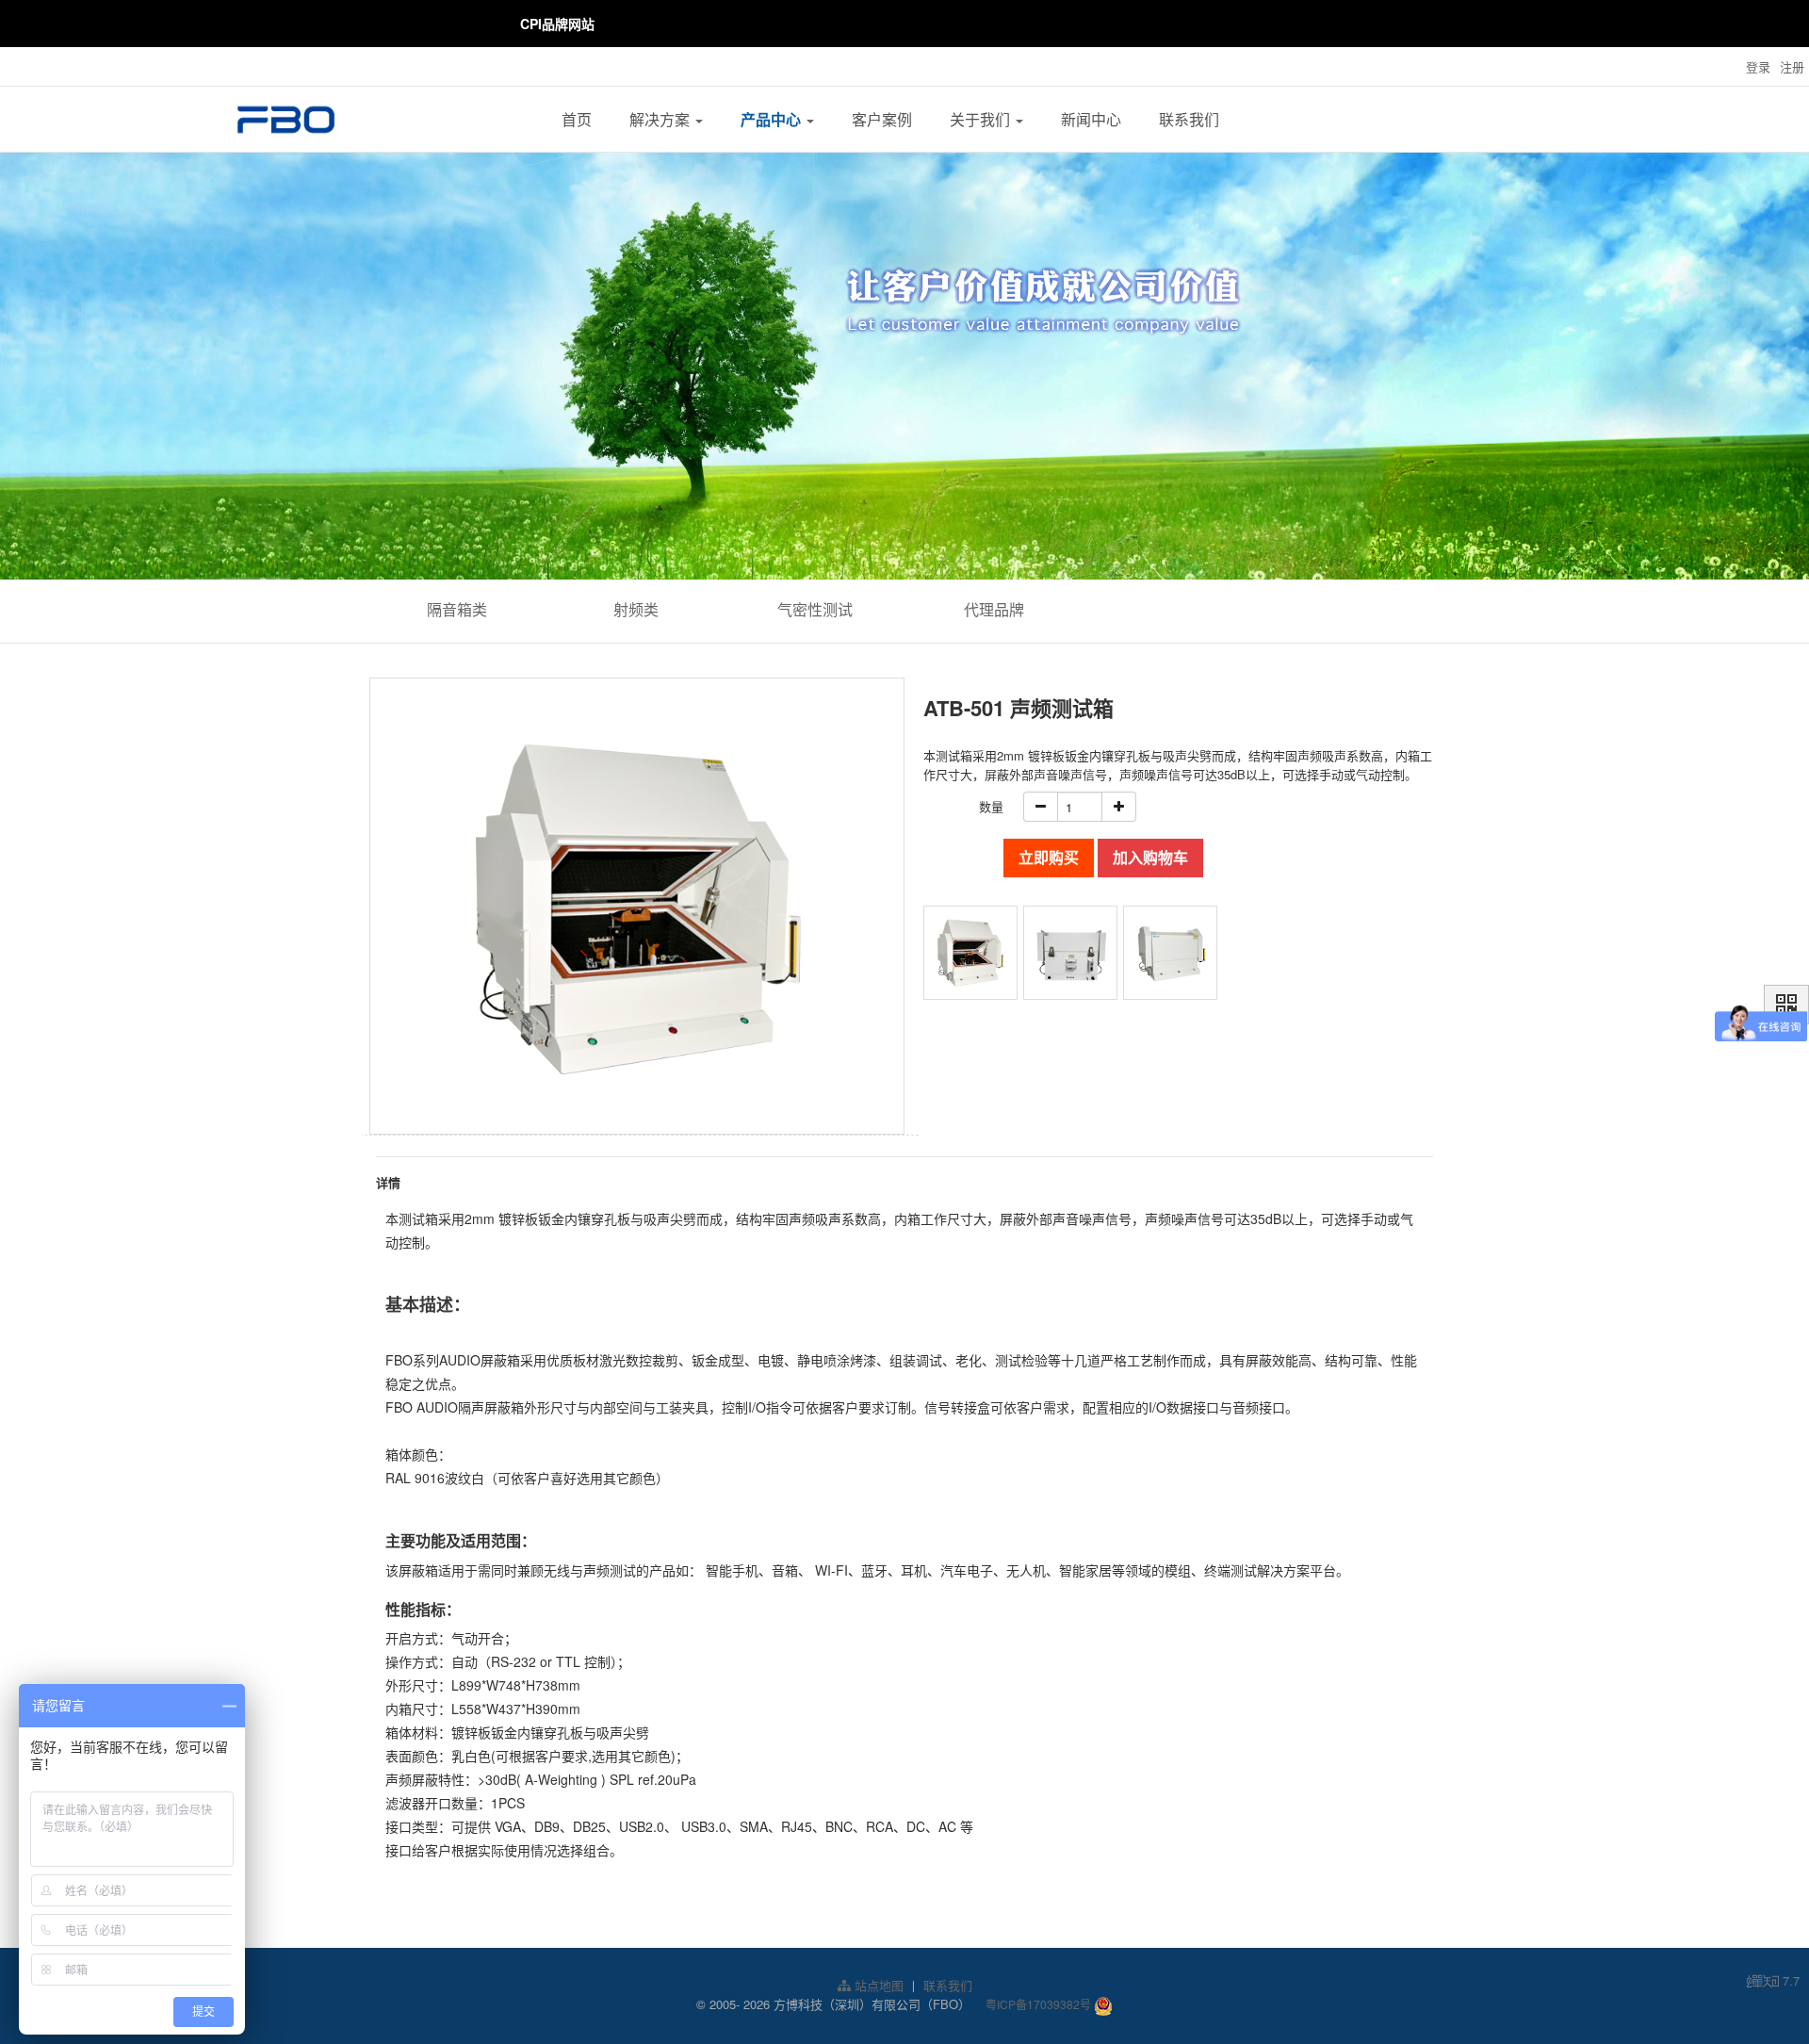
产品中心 (773, 119)
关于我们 (982, 119)
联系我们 (1189, 119)
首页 (577, 119)
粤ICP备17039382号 (1038, 2004)
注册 (1792, 66)
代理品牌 (994, 609)
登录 (1758, 66)
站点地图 (877, 1985)
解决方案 (661, 119)
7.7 (1773, 1981)
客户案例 (882, 119)
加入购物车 (1150, 857)
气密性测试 (815, 609)
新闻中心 (1091, 119)
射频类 (636, 609)
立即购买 (1049, 857)
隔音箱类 (457, 609)
